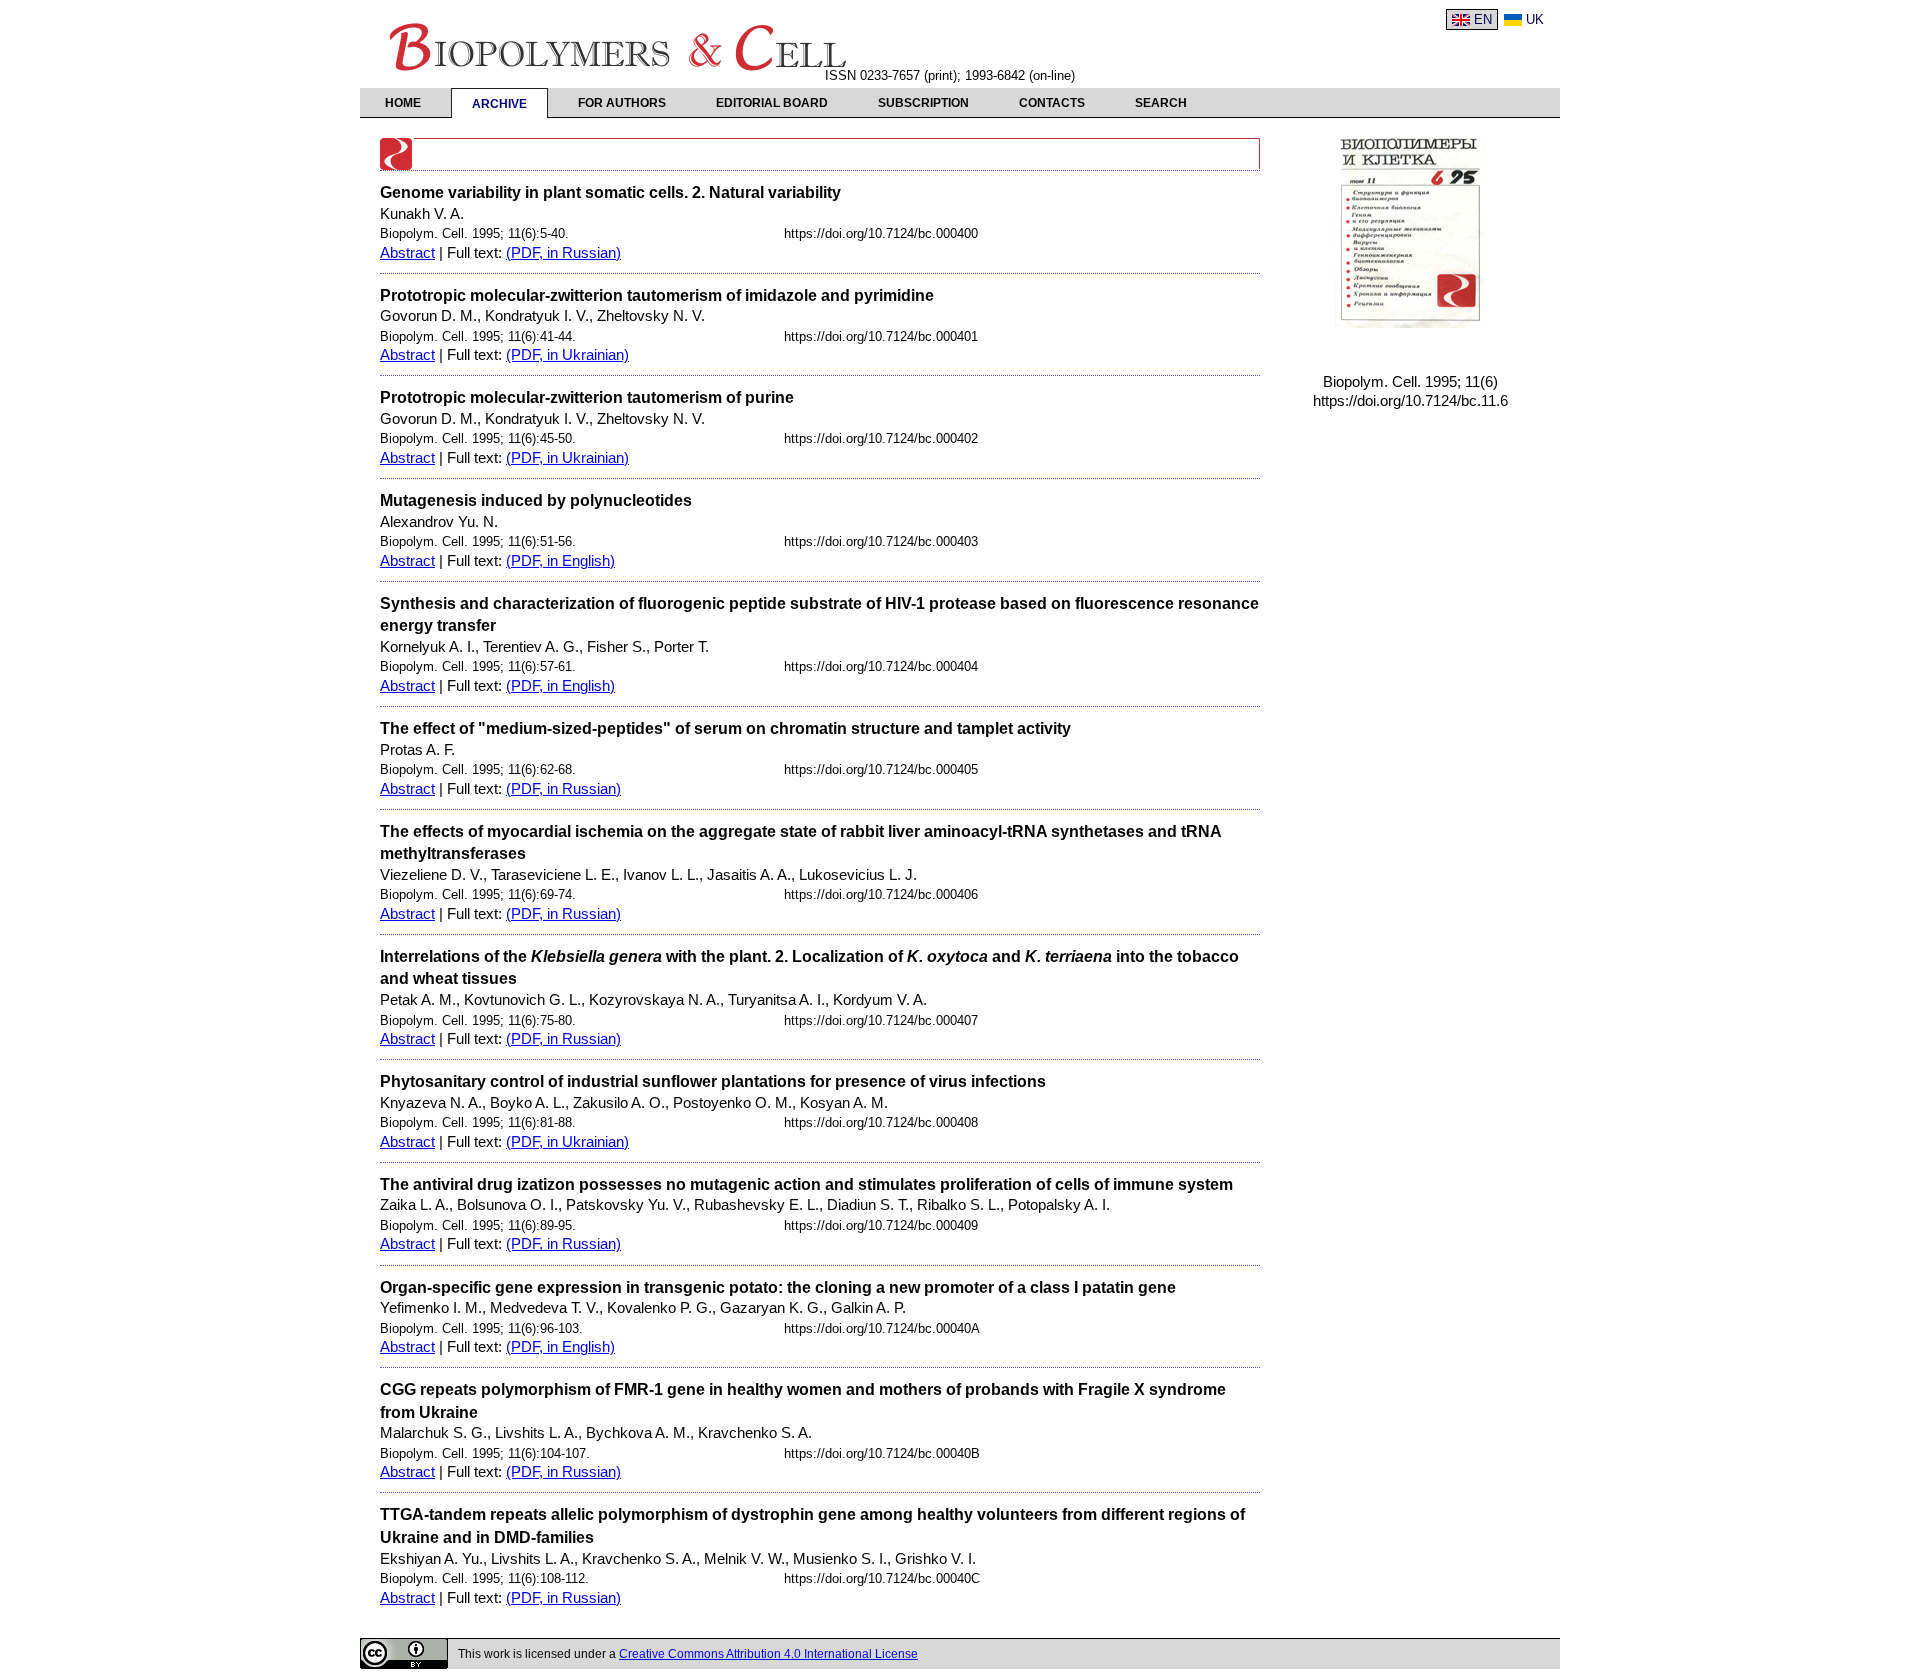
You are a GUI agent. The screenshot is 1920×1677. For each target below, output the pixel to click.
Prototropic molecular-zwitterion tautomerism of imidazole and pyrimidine (657, 295)
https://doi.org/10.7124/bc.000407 (881, 1020)
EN (1483, 19)
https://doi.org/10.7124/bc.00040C (882, 1578)
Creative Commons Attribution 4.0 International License (768, 1654)
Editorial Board (772, 103)
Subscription (923, 103)
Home (403, 103)
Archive (499, 104)
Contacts (1052, 103)
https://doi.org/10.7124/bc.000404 (881, 666)
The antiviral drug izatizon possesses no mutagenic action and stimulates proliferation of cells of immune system (806, 1184)
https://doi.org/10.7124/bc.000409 (881, 1225)
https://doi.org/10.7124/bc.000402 (881, 438)
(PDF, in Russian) (563, 253)
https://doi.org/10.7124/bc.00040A (882, 1328)
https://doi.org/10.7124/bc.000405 (881, 769)
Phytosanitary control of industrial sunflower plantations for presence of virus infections (713, 1081)
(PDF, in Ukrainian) (567, 355)
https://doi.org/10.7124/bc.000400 (881, 233)
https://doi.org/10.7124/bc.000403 (881, 541)
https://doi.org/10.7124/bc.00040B (882, 1453)
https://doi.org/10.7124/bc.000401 (881, 336)
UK (1535, 19)
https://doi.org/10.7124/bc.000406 (881, 894)
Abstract (407, 253)
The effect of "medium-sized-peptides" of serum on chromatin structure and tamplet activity (725, 728)
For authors (622, 103)
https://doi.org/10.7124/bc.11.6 (1410, 401)
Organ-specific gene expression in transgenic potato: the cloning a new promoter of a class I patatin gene (778, 1287)
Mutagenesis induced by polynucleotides (536, 500)
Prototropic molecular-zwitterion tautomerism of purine (587, 397)
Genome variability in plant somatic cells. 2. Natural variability (610, 192)
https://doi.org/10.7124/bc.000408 (881, 1122)
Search (1161, 103)
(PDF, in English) (560, 561)
